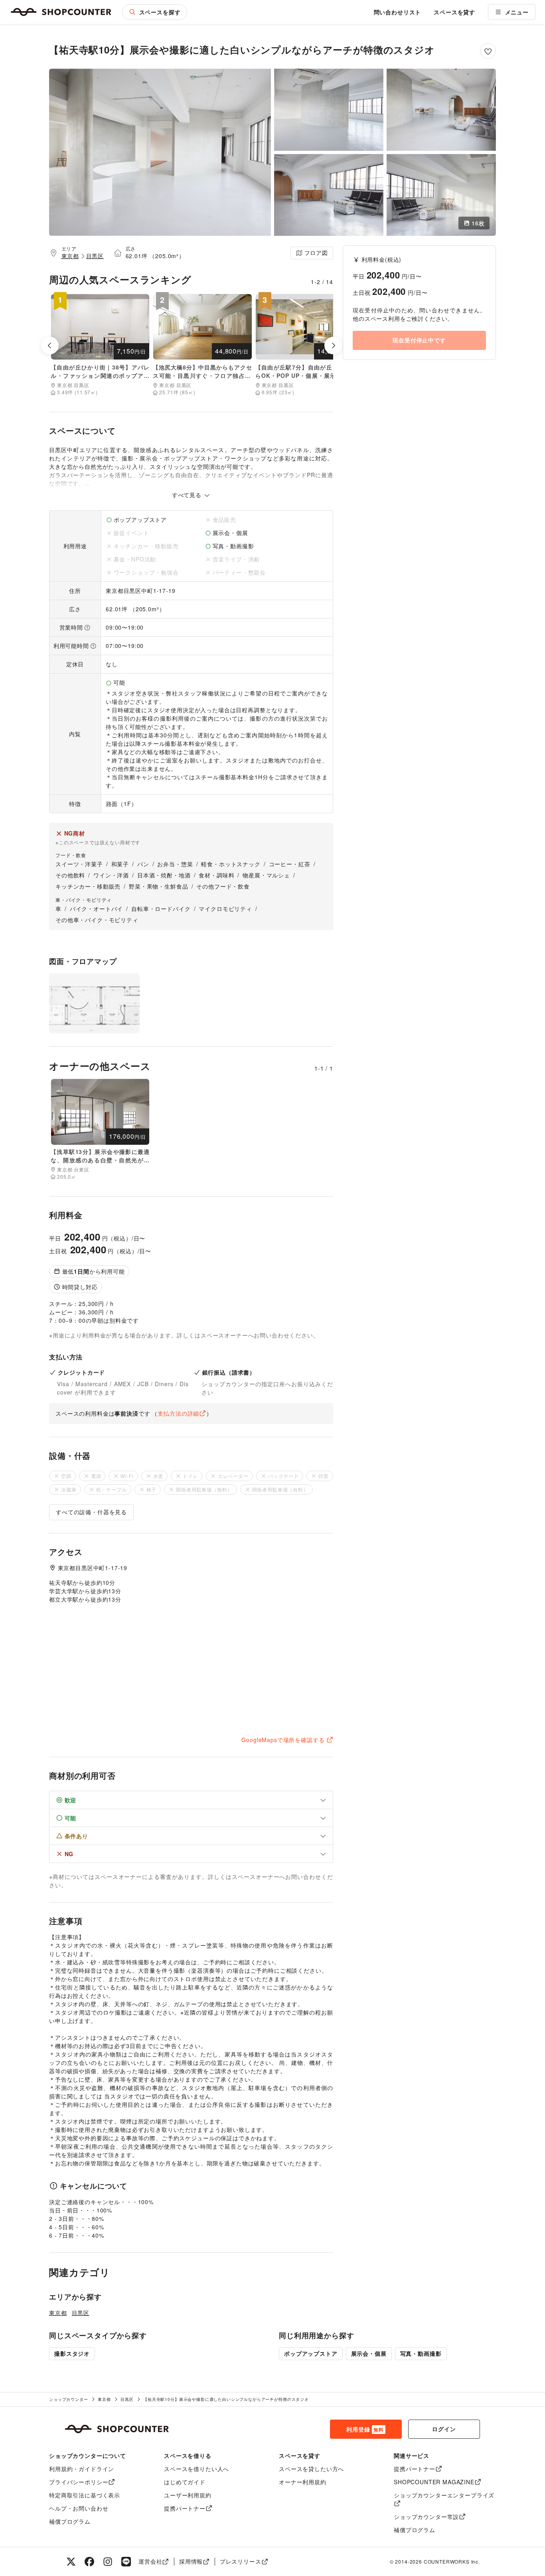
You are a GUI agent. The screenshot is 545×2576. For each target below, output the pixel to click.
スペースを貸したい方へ (311, 2469)
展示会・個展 (369, 2353)
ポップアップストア (311, 2353)
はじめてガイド (185, 2482)
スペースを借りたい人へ (196, 2469)
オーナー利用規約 (303, 2482)
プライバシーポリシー (79, 2482)
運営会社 (150, 2561)
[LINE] (126, 2562)
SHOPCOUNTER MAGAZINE (434, 2482)
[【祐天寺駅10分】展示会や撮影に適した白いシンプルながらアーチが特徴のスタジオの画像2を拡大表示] (329, 110)
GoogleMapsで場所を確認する (283, 1740)
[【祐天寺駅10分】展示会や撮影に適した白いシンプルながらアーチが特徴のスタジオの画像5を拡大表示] (441, 195)
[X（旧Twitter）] (71, 2562)
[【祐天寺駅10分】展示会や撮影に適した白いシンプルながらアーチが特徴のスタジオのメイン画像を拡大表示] (160, 152)
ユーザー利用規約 (188, 2495)
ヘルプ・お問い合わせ (79, 2508)
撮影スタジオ (72, 2353)
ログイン (444, 2429)
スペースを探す (160, 12)
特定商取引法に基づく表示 (85, 2495)
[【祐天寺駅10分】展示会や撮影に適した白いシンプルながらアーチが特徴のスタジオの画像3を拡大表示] (441, 110)
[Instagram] (108, 2562)
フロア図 (316, 253)
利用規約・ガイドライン (82, 2469)
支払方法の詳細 (178, 1413)
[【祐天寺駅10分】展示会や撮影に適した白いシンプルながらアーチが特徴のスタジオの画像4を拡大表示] (329, 195)
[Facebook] (89, 2562)
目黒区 (95, 256)
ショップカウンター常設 (426, 2517)
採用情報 (191, 2561)
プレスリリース (241, 2561)
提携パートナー (185, 2508)
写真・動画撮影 (421, 2353)
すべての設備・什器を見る (91, 1512)
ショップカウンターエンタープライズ (444, 2495)
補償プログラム (70, 2521)
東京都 (70, 256)
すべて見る (188, 495)
